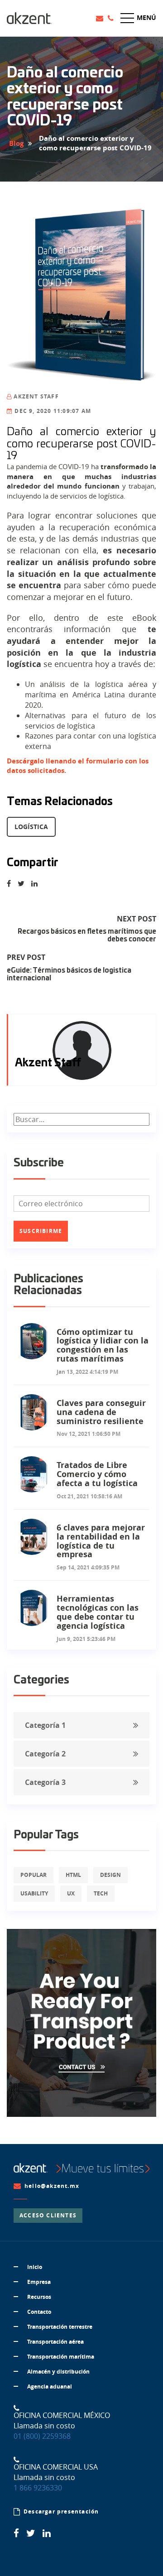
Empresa (39, 2282)
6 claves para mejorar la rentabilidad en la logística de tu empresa (101, 1541)
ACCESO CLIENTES (48, 2215)
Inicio (35, 2267)
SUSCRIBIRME (41, 1231)
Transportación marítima (61, 2357)
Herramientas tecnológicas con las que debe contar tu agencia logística (98, 1612)
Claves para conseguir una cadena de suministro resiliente (101, 1412)
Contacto (39, 2312)
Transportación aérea (55, 2342)
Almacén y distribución (58, 2372)
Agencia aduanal (50, 2387)
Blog (16, 143)
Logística (31, 827)
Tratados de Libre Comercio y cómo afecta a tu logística (97, 1474)
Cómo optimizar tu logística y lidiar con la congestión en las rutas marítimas (103, 1345)
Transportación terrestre (60, 2327)
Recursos (39, 2297)
